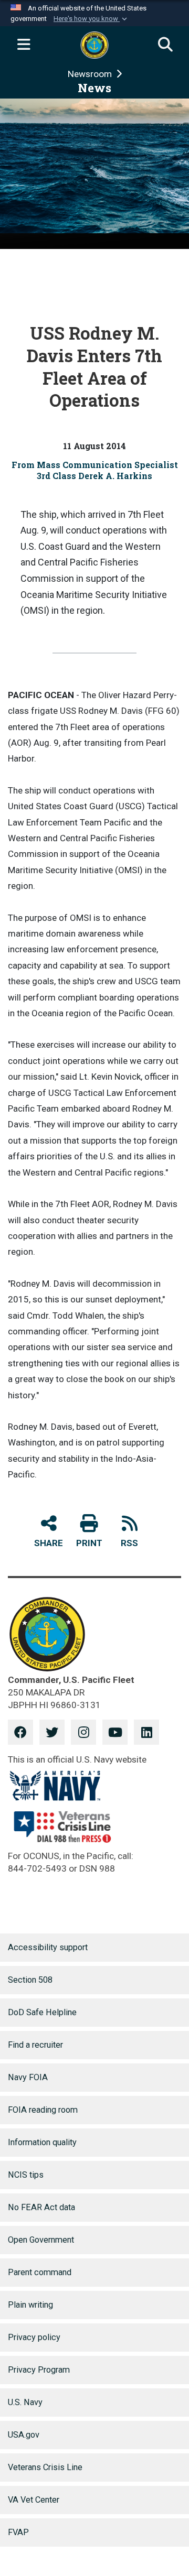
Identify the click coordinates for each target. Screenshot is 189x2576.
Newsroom (91, 74)
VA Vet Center (34, 2500)
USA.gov (24, 2435)
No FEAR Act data (41, 2207)
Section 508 (30, 1980)
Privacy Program (39, 2370)
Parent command (40, 2272)
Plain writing (30, 2305)
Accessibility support (48, 1947)
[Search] (165, 45)
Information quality (42, 2142)
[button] (91, 19)
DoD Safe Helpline (42, 2012)
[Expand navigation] (24, 45)
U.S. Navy (25, 2402)
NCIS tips (26, 2175)
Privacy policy (34, 2337)
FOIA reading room (43, 2110)
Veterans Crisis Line (45, 2467)
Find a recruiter (35, 2045)
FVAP (18, 2532)
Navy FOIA (28, 2077)
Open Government (41, 2240)
